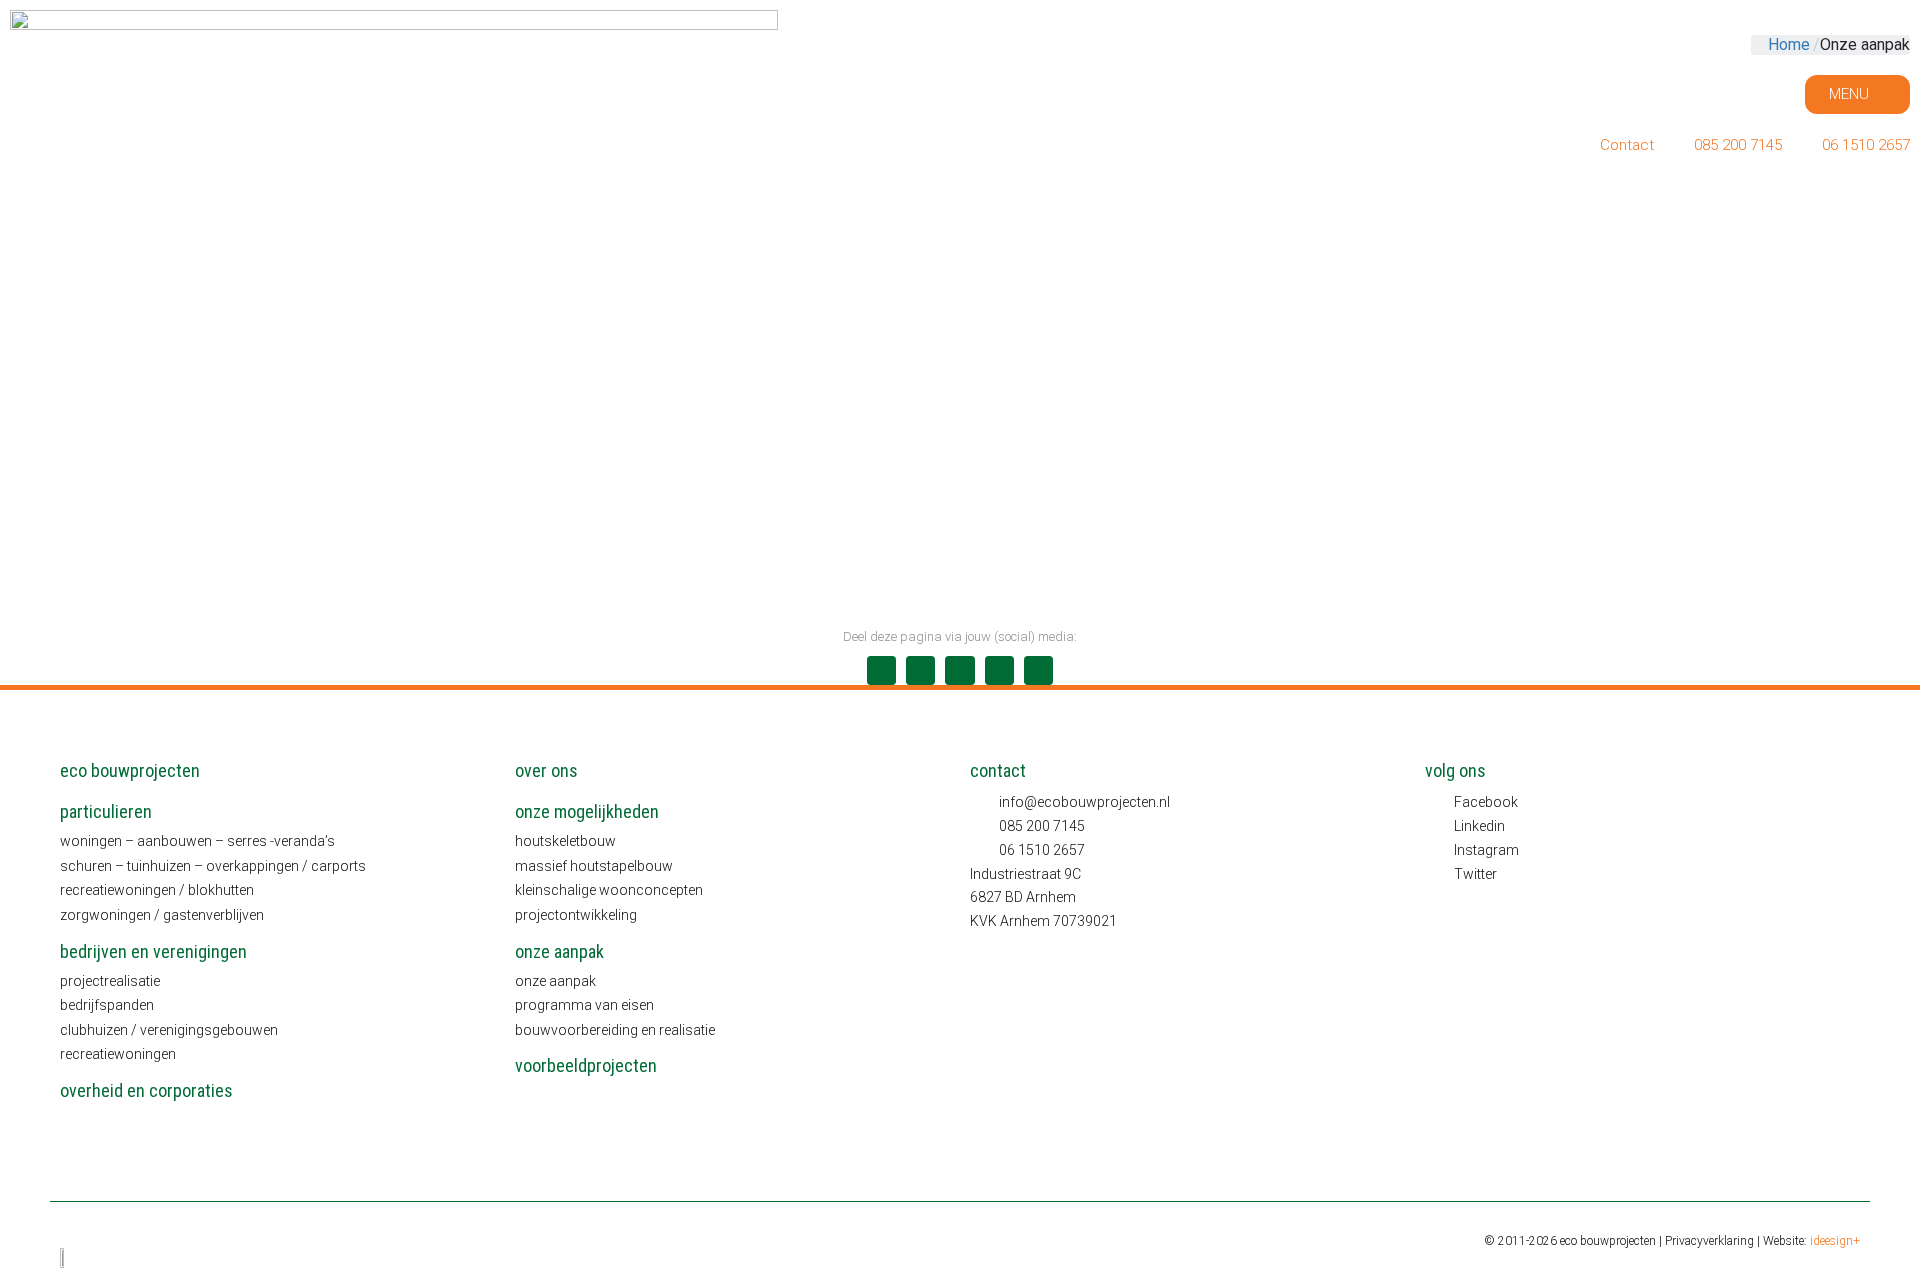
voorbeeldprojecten (586, 1065)
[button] (881, 670)
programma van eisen (584, 1005)
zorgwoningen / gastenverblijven (162, 915)
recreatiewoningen (118, 1054)
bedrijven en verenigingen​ (153, 951)
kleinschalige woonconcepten (609, 890)
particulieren (106, 811)
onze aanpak (559, 951)
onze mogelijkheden (587, 811)
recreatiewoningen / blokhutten (157, 890)
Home (1789, 44)
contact (998, 770)
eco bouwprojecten (130, 770)
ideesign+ (1835, 1241)
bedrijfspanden (107, 1005)
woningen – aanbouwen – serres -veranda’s (197, 841)
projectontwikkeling (576, 915)
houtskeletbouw (565, 841)
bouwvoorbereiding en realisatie (615, 1030)
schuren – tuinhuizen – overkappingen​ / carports (213, 866)
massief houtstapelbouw (594, 866)
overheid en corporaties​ (146, 1090)
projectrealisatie (110, 981)
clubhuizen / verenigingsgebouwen (169, 1030)
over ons (546, 770)
